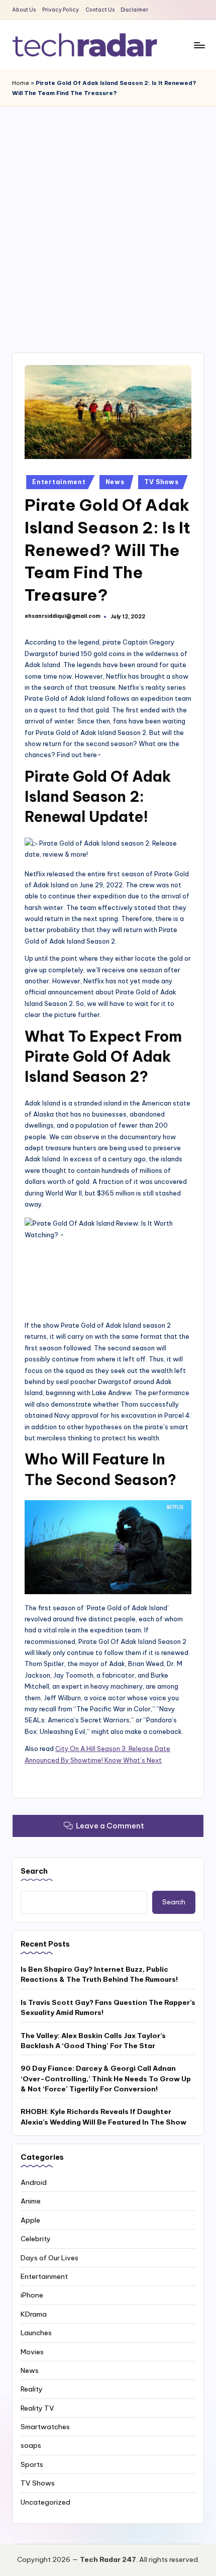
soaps (31, 2445)
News (115, 482)
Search (34, 1871)
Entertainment (59, 482)
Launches (36, 2333)
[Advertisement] (108, 219)
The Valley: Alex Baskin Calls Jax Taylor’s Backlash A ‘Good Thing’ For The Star (93, 2041)
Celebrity (36, 2239)
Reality (32, 2389)
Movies (32, 2352)
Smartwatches (45, 2427)
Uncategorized (45, 2502)
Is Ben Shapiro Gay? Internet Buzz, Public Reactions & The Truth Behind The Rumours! (99, 1974)
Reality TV (37, 2408)
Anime (31, 2201)
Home (21, 83)
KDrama (34, 2314)
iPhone (32, 2295)
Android (34, 2182)
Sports (32, 2464)
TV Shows (161, 482)
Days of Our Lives (49, 2258)
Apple (30, 2220)
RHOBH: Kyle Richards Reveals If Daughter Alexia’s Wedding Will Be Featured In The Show (103, 2117)
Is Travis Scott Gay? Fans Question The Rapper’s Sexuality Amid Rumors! (108, 2007)
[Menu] (199, 45)
